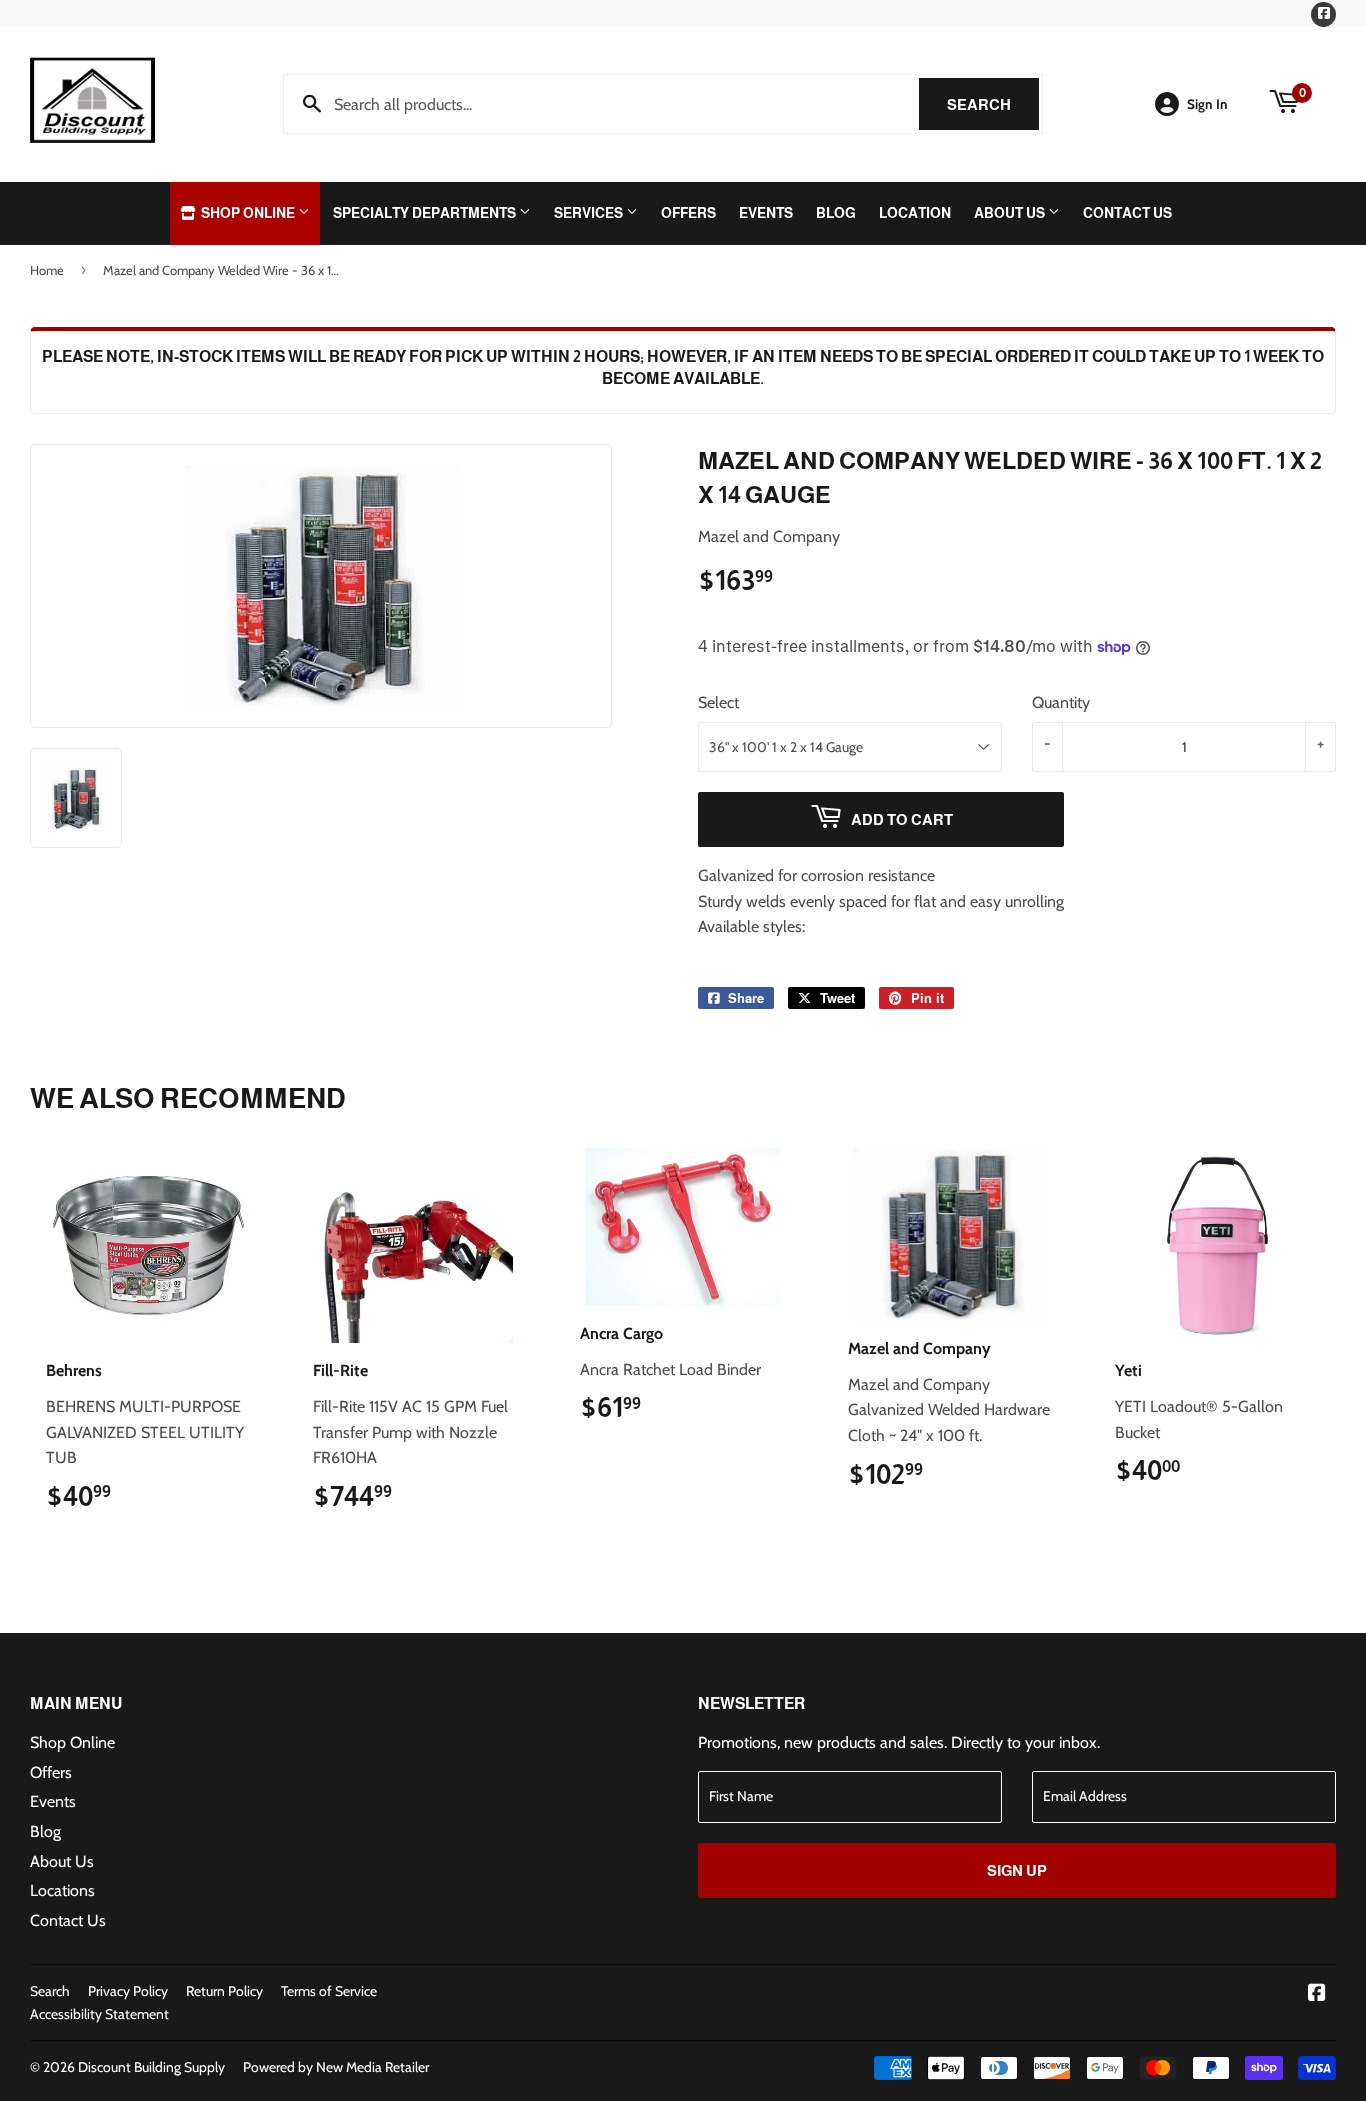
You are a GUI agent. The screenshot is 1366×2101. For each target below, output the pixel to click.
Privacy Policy (128, 1991)
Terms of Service (329, 1991)
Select (718, 702)
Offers (688, 213)
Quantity (1061, 702)
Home (47, 270)
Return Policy (224, 1991)
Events (766, 213)
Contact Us (1127, 213)
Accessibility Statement (99, 2014)
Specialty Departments (426, 213)
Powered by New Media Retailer (336, 2067)
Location (915, 213)
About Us (1011, 213)
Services (590, 213)
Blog (836, 213)
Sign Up (1017, 1870)
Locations (62, 1890)
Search (993, 104)
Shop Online (248, 213)
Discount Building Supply (151, 2067)
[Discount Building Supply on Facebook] (1317, 1994)
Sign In (1207, 104)
